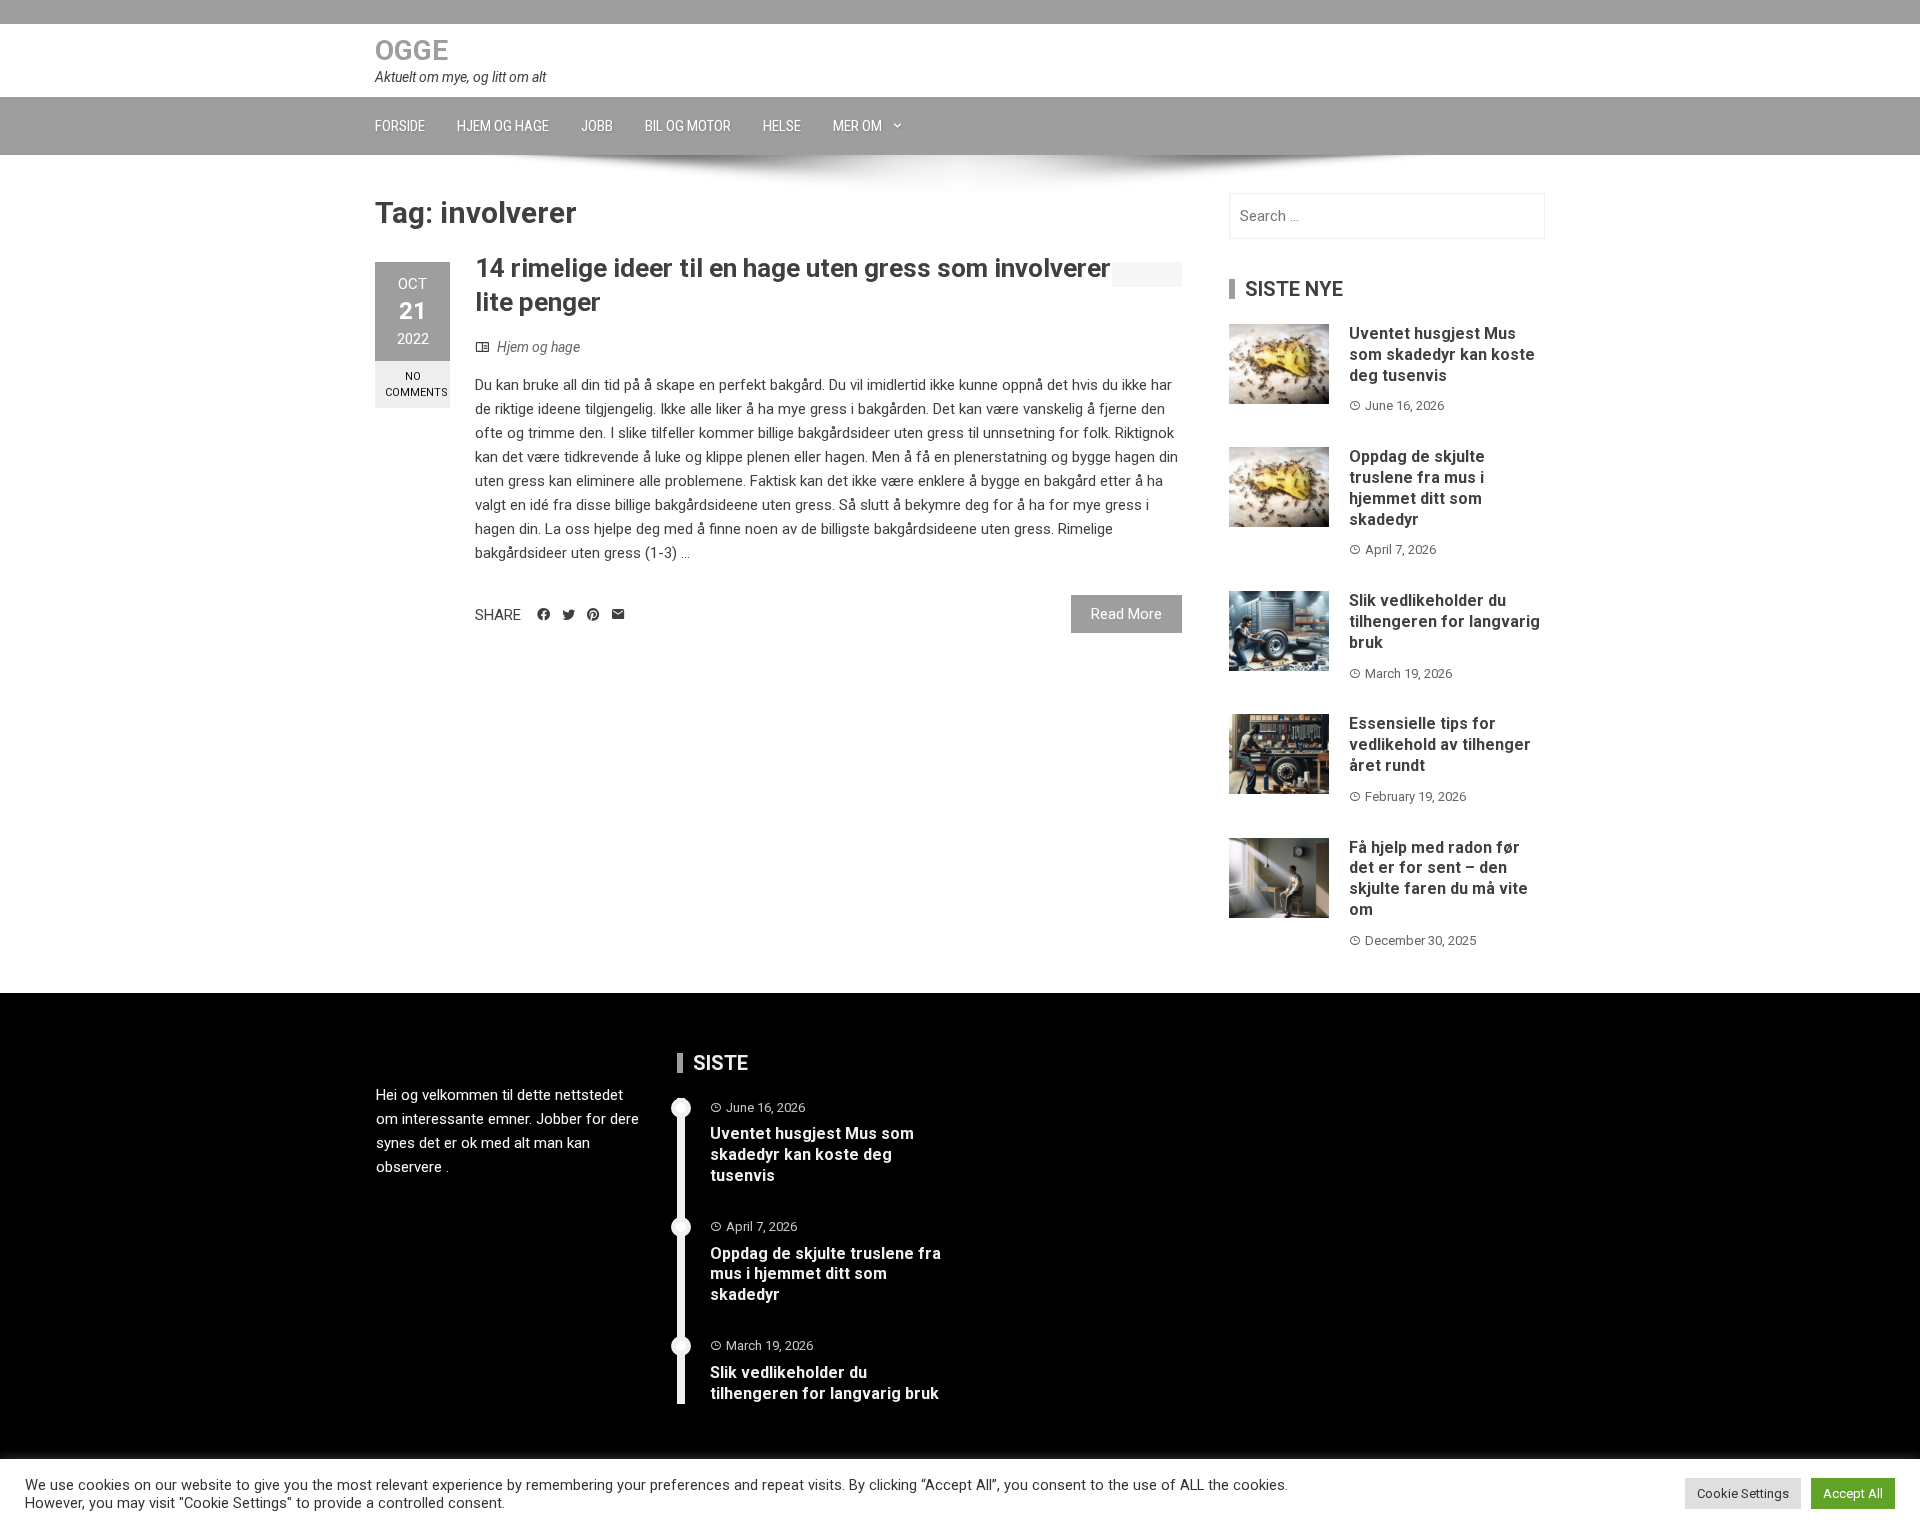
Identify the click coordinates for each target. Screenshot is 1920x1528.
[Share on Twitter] (568, 615)
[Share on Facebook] (543, 615)
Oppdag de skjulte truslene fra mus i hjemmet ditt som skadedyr (1417, 487)
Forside (400, 126)
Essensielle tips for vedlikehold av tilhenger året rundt (1440, 744)
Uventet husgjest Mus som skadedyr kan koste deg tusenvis (1442, 354)
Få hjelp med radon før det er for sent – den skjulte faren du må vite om (1438, 878)
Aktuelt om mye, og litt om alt (460, 77)
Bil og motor (688, 126)
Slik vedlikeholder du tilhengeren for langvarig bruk (1444, 621)
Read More (1126, 614)
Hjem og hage (503, 126)
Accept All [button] (1853, 1493)
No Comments (416, 384)
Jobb (597, 126)
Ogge (411, 50)
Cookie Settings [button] (1743, 1493)
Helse (782, 126)
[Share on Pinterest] (593, 615)
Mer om (857, 126)
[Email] (618, 615)
